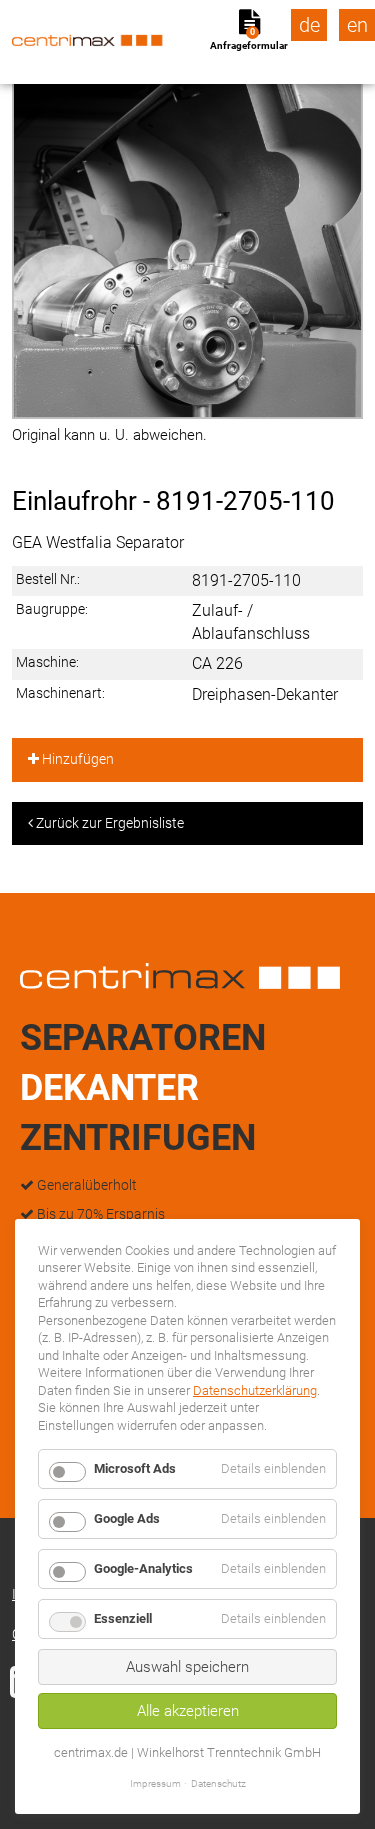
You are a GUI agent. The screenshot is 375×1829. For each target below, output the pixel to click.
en (357, 25)
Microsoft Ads (135, 1468)
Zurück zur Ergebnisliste (108, 823)
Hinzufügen (76, 759)
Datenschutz (218, 1783)
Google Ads (127, 1518)
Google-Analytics (143, 1568)
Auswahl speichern (187, 1667)
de (309, 25)
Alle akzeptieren (188, 1711)
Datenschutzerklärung (255, 1390)
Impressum (155, 1783)
